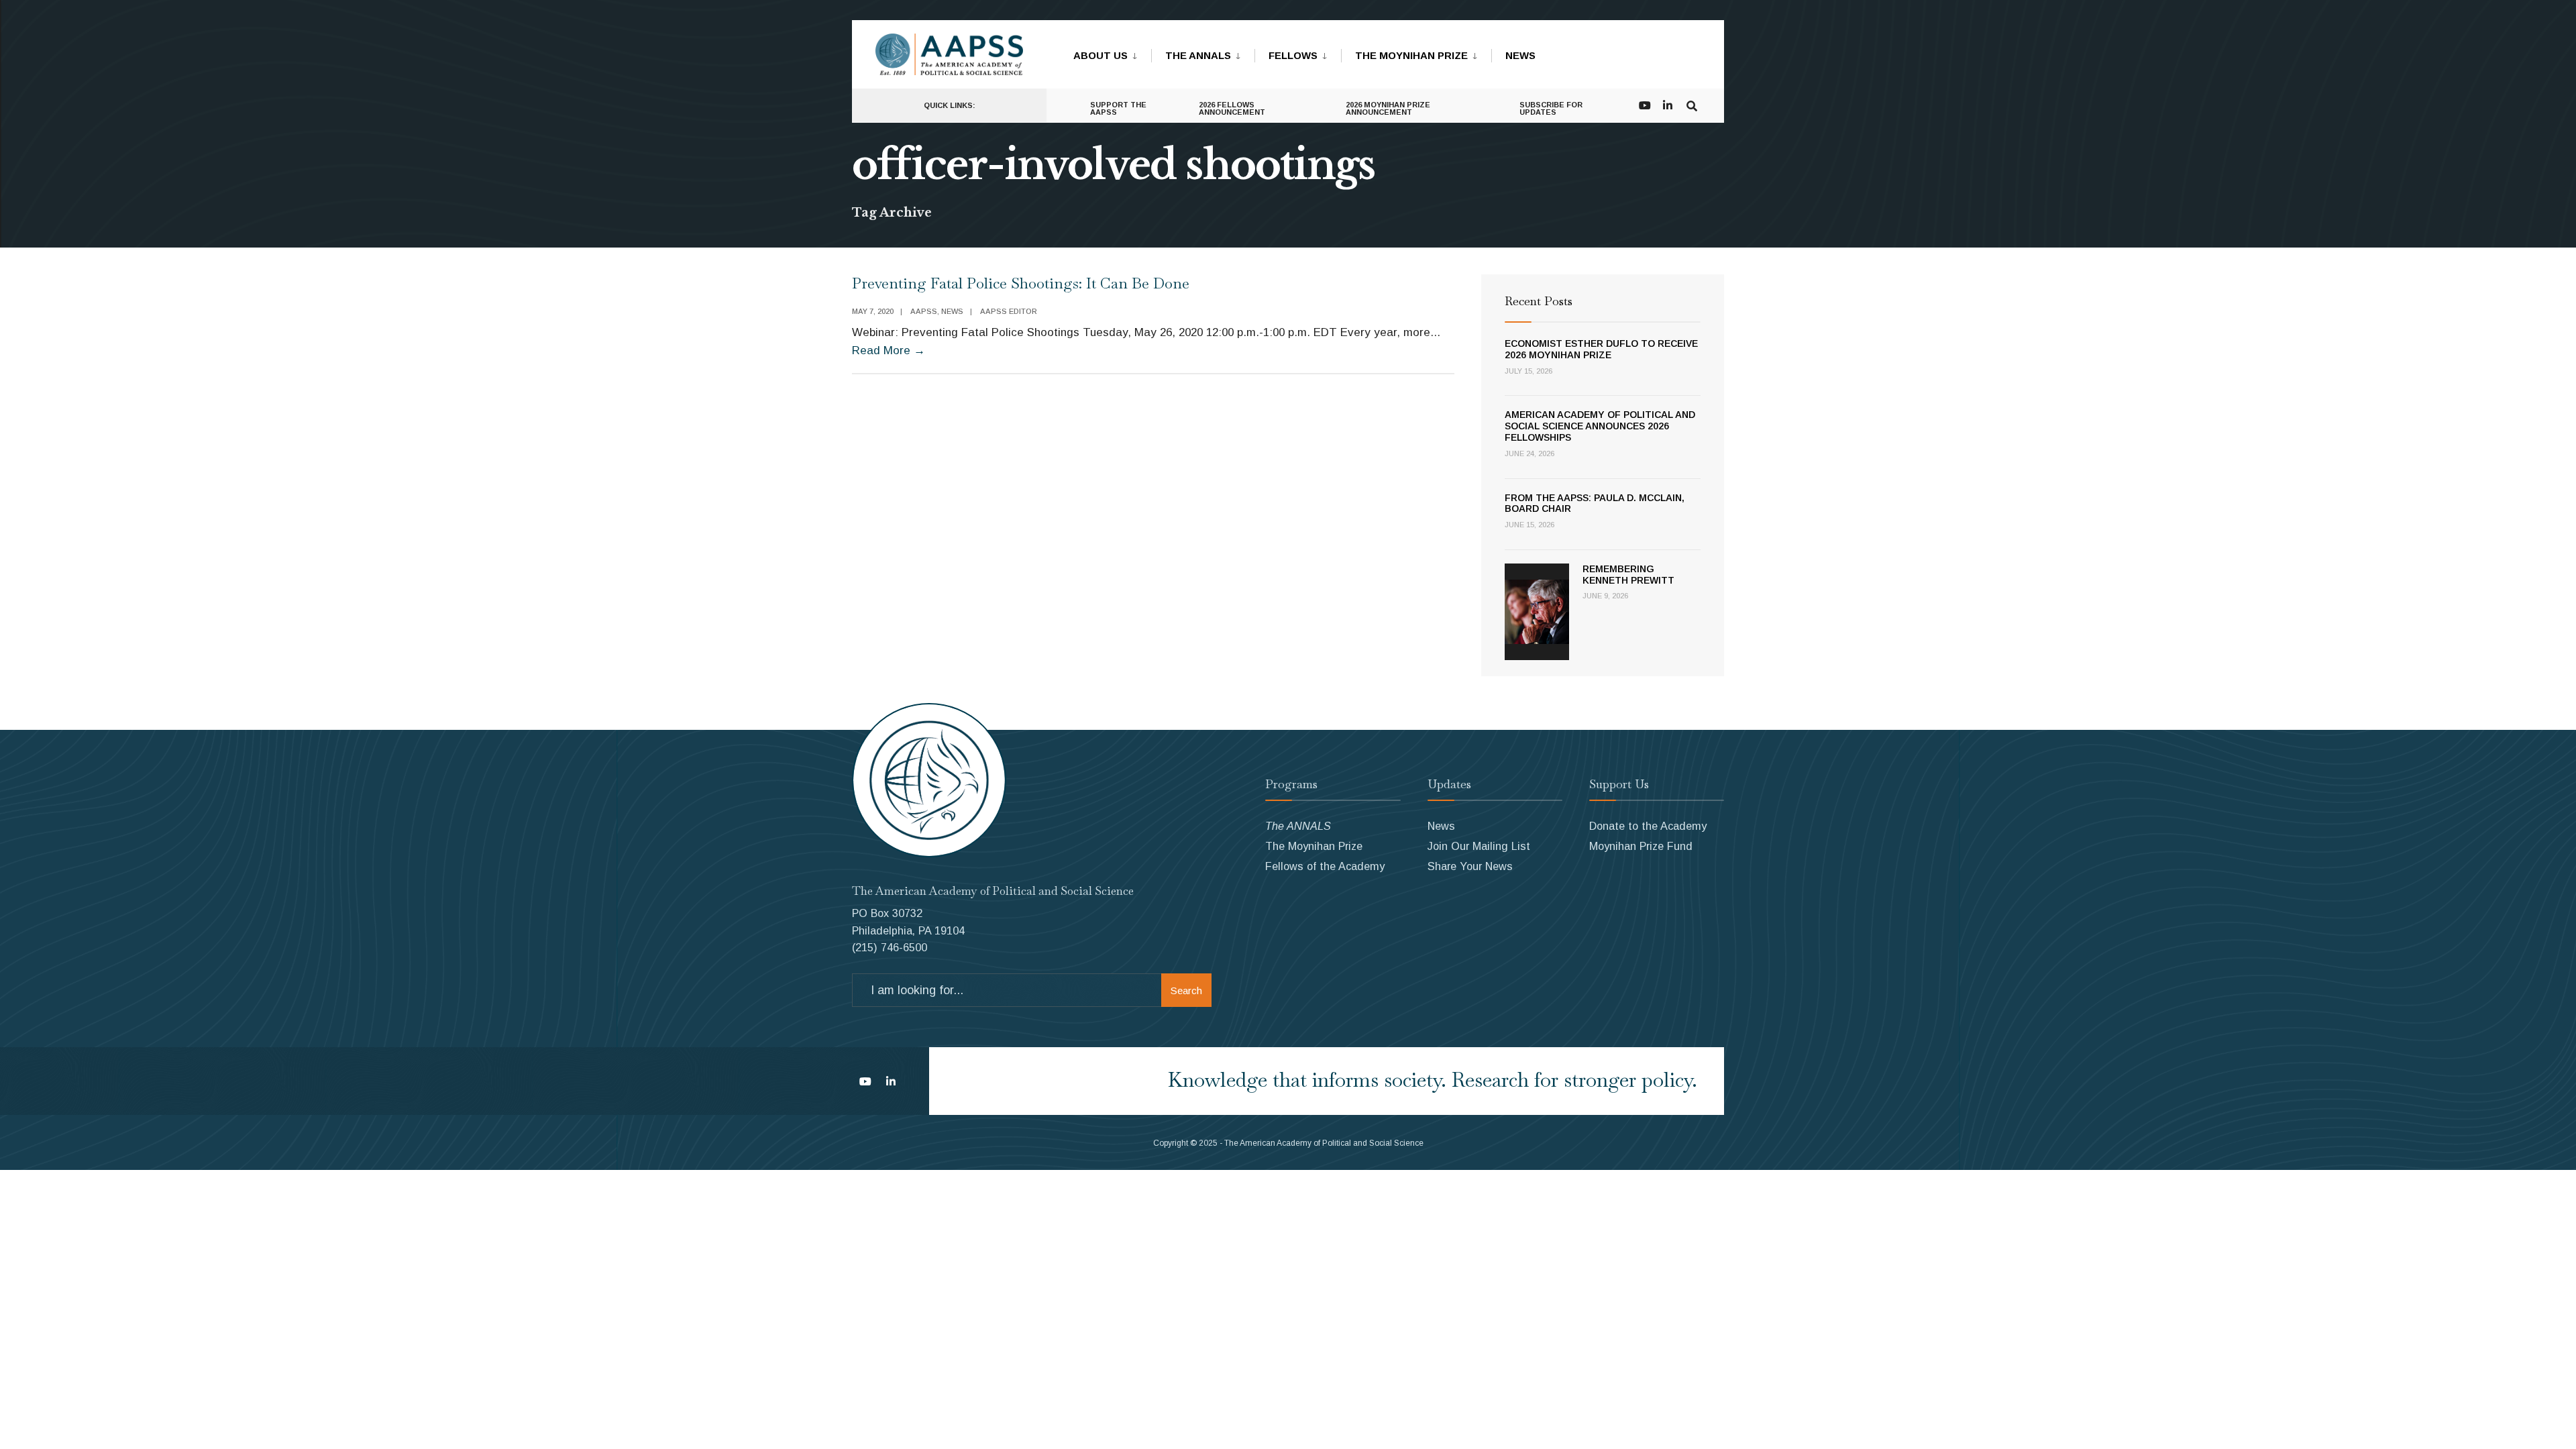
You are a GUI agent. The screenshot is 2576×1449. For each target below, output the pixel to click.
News (1520, 55)
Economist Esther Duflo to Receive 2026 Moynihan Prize (1601, 349)
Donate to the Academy (1648, 826)
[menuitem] (1112, 53)
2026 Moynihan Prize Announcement (1388, 108)
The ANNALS (1198, 55)
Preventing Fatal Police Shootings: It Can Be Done (1021, 283)
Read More (889, 351)
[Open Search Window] (1692, 104)
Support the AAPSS (1118, 108)
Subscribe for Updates (1551, 108)
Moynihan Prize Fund (1641, 846)
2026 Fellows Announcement (1232, 108)
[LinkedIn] (1668, 104)
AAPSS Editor (1009, 311)
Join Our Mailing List (1479, 846)
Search (1186, 990)
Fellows (1293, 55)
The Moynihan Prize (1411, 55)
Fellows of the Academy (1325, 866)
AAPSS (924, 311)
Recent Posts (1539, 301)
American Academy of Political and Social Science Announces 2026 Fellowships (1600, 426)
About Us (1101, 55)
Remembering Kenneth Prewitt (1628, 575)
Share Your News (1470, 866)
